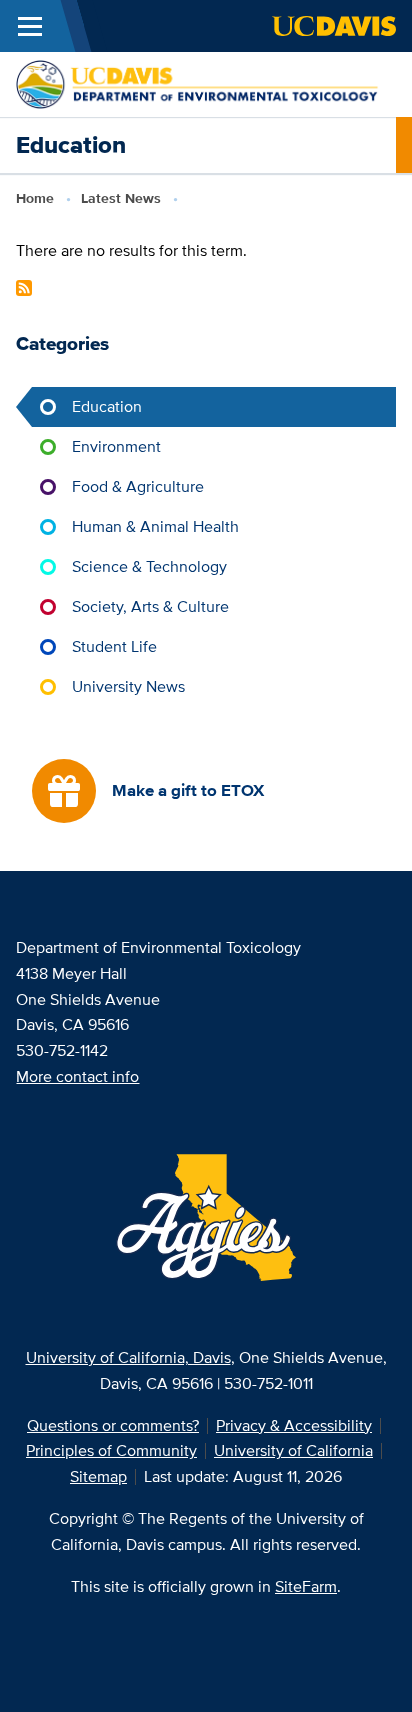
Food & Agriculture (138, 486)
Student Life (114, 646)
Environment (116, 446)
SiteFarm (306, 1586)
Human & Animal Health (155, 526)
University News (128, 686)
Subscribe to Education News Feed (24, 288)
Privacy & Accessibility (294, 1425)
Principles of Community (111, 1450)
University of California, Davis (128, 1357)
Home (35, 198)
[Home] (198, 82)
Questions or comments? (113, 1425)
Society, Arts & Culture (150, 606)
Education (107, 406)
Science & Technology (149, 566)
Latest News (121, 198)
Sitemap (98, 1476)
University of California (293, 1450)
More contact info (77, 1076)
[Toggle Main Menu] (30, 26)
